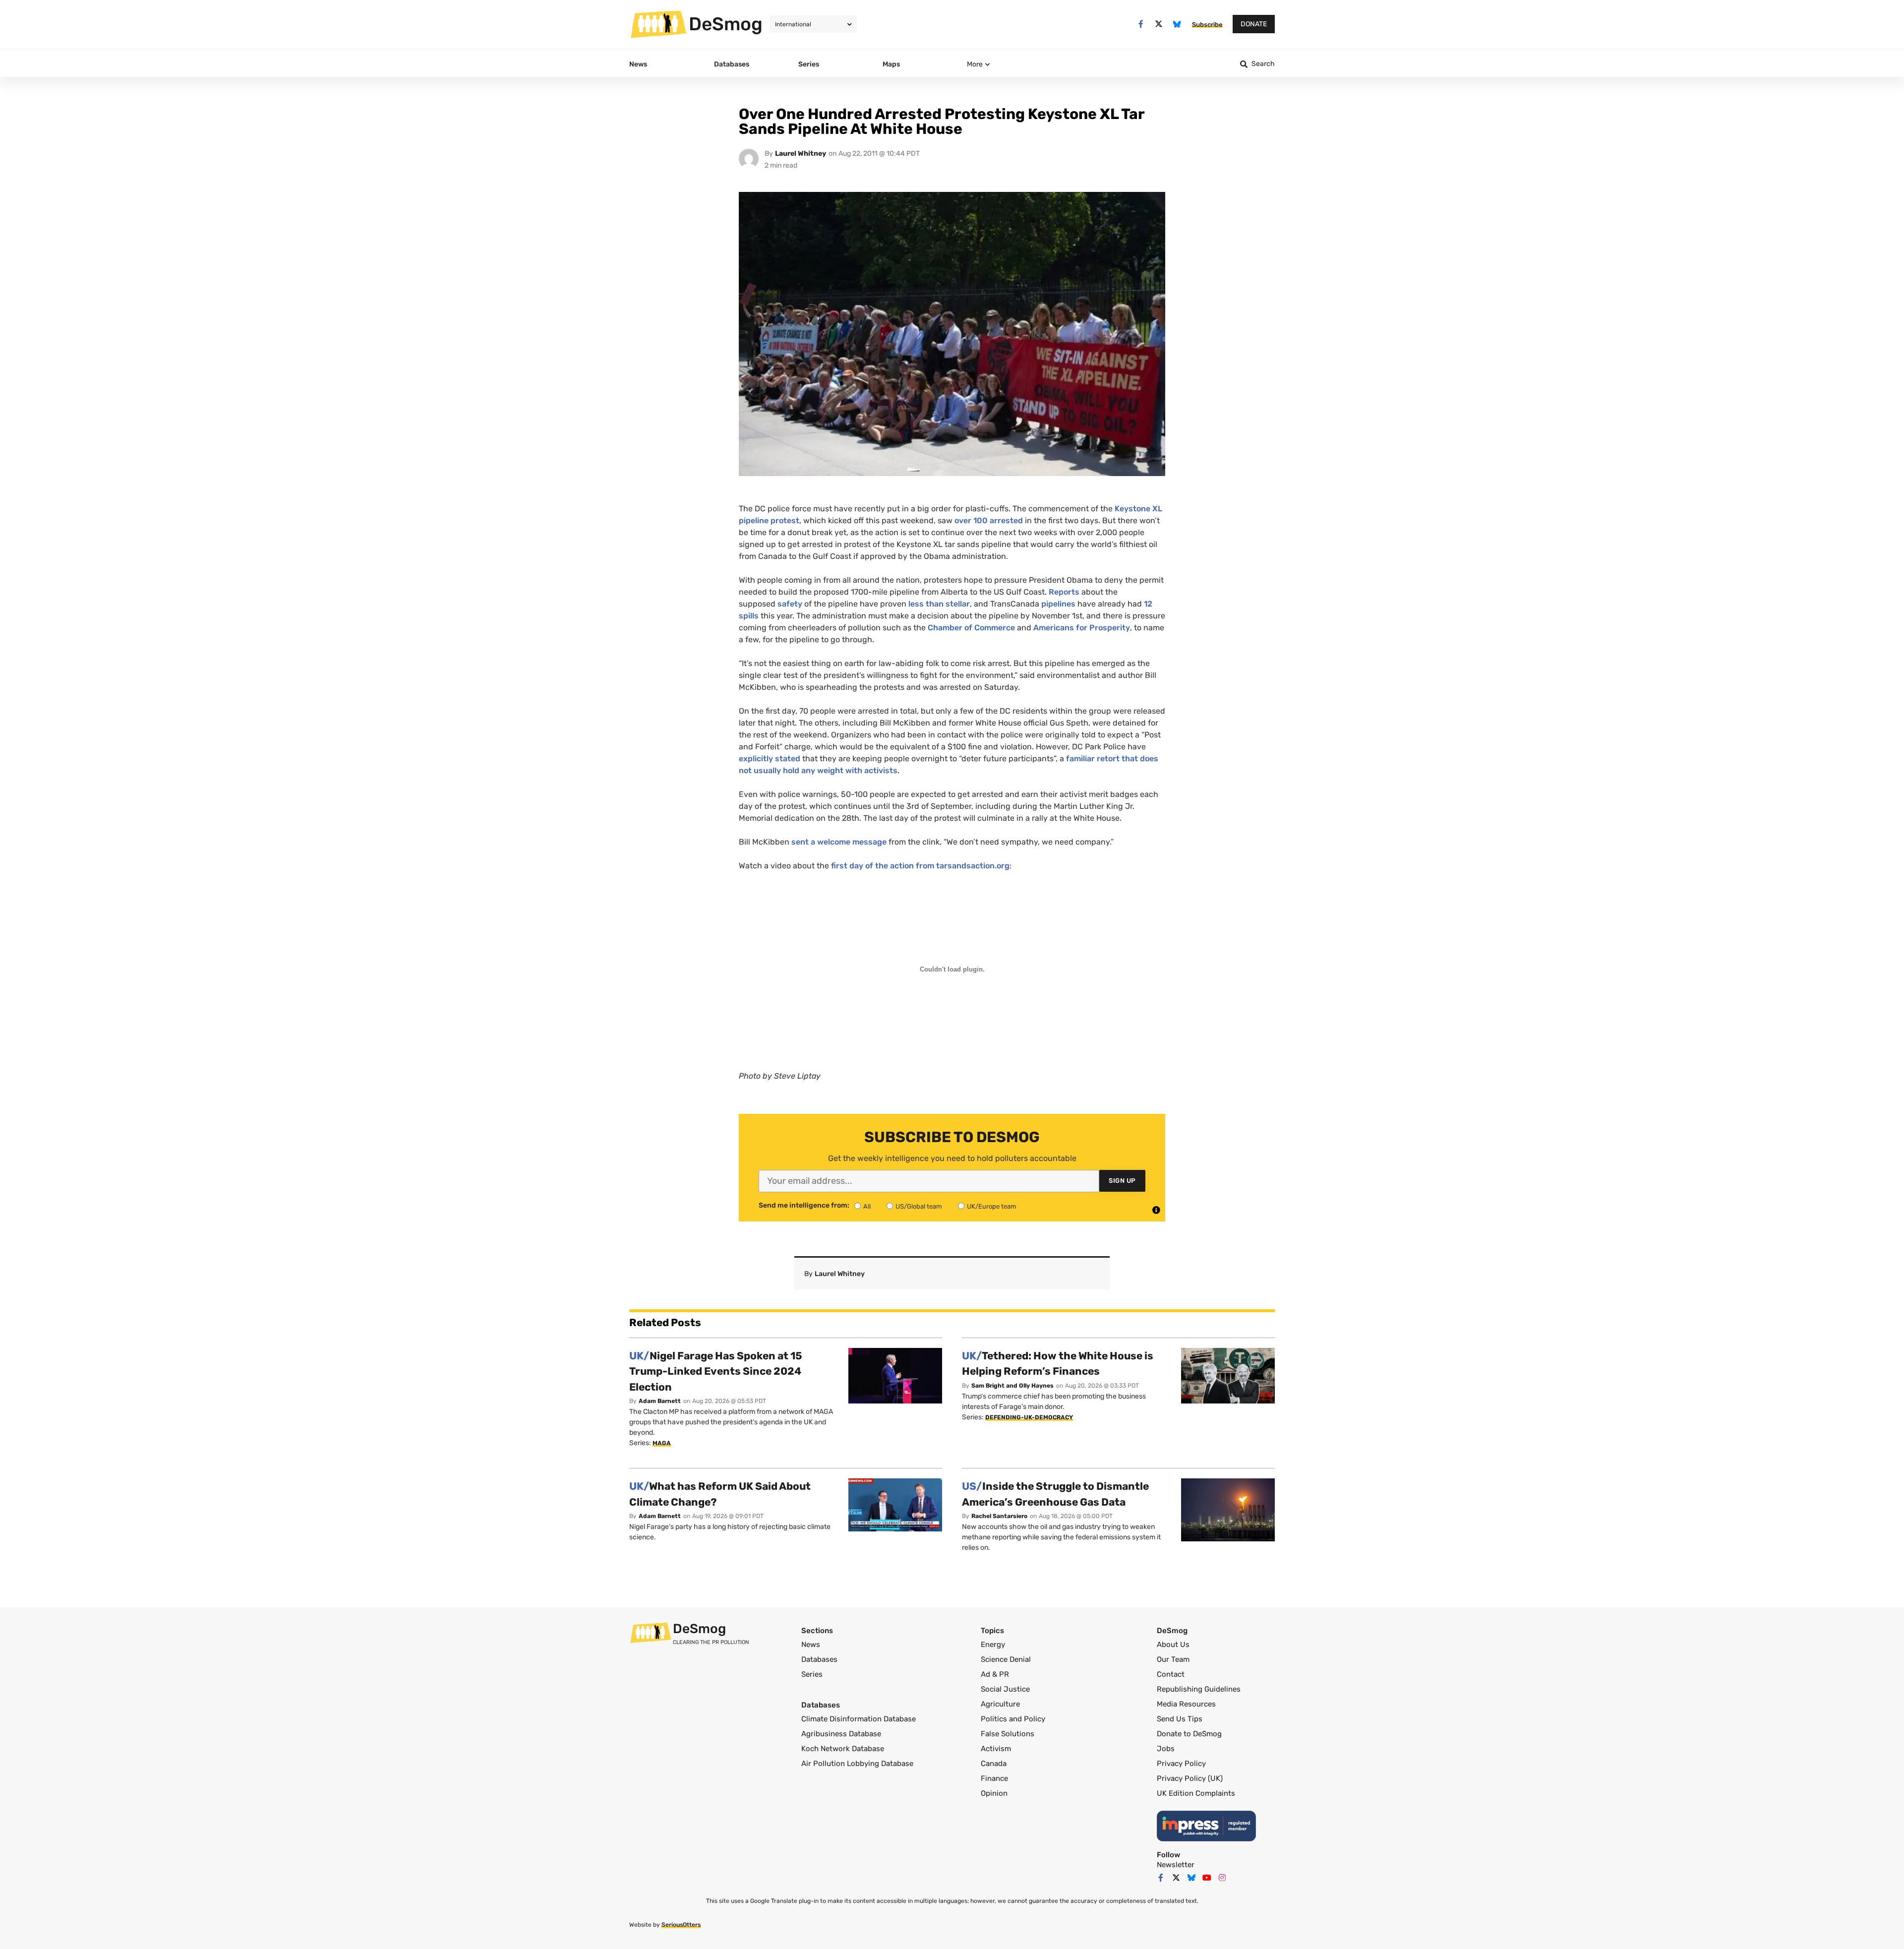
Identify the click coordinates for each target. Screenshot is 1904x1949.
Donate (1254, 24)
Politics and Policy (1013, 1719)
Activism (996, 1749)
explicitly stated (770, 759)
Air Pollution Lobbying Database (857, 1764)
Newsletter (1176, 1865)
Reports (1064, 592)
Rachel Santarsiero (999, 1516)
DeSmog (726, 24)
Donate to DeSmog (1189, 1734)
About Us (1173, 1644)
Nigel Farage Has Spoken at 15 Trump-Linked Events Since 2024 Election (716, 1371)
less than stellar (939, 604)
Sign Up (1122, 1181)
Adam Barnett (660, 1401)
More (975, 64)
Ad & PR (995, 1674)
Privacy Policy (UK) (1190, 1778)
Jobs (1166, 1749)
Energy (993, 1644)
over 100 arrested (989, 520)
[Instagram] (1222, 1878)
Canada (994, 1764)
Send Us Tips (1180, 1719)
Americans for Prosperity (1082, 628)
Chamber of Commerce (971, 628)
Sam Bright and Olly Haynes (1012, 1386)
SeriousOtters (681, 1925)
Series (812, 1674)
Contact (1171, 1674)
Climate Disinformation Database (859, 1719)
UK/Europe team (992, 1206)
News (811, 1644)
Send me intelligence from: (804, 1206)
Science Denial (1006, 1659)
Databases (819, 1659)
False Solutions (1008, 1734)
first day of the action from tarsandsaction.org (920, 866)
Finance (994, 1778)
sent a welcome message (839, 842)
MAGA (662, 1443)
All (867, 1206)
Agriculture (1000, 1704)
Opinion (994, 1793)
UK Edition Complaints (1196, 1793)
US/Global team (919, 1206)
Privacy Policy (1181, 1764)
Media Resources (1186, 1704)
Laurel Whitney (801, 153)
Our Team (1173, 1659)
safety (790, 604)
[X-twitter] (1159, 24)
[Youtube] (1207, 1878)
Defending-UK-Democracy (1029, 1417)
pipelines (1058, 604)
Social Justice (1005, 1689)
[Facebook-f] (1141, 24)
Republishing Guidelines (1199, 1689)
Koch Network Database (843, 1749)
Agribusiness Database (841, 1734)
